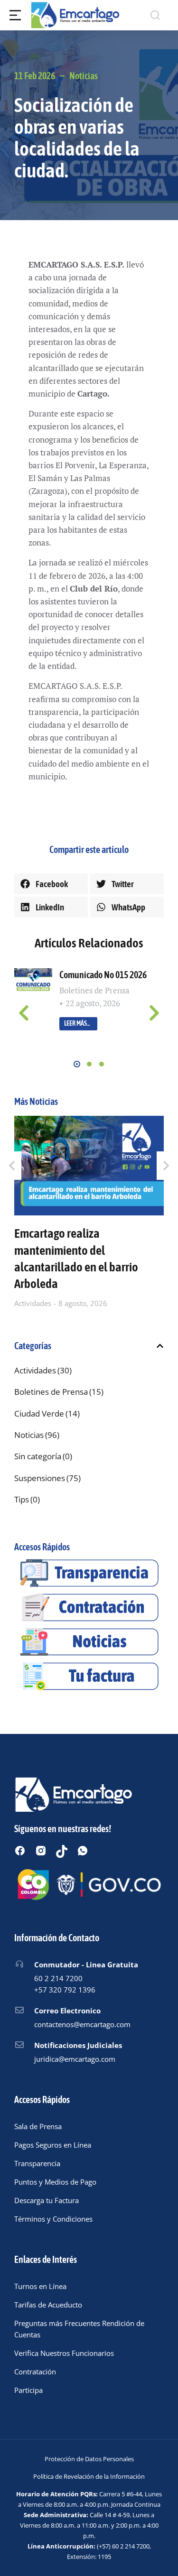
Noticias (84, 76)
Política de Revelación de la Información (89, 2476)
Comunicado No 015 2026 (103, 975)
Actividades (33, 1303)
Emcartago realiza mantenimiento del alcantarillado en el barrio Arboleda (76, 1258)
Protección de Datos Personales (89, 2459)
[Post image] (33, 981)
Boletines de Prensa (94, 990)
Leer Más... (77, 1023)
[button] (51, 884)
